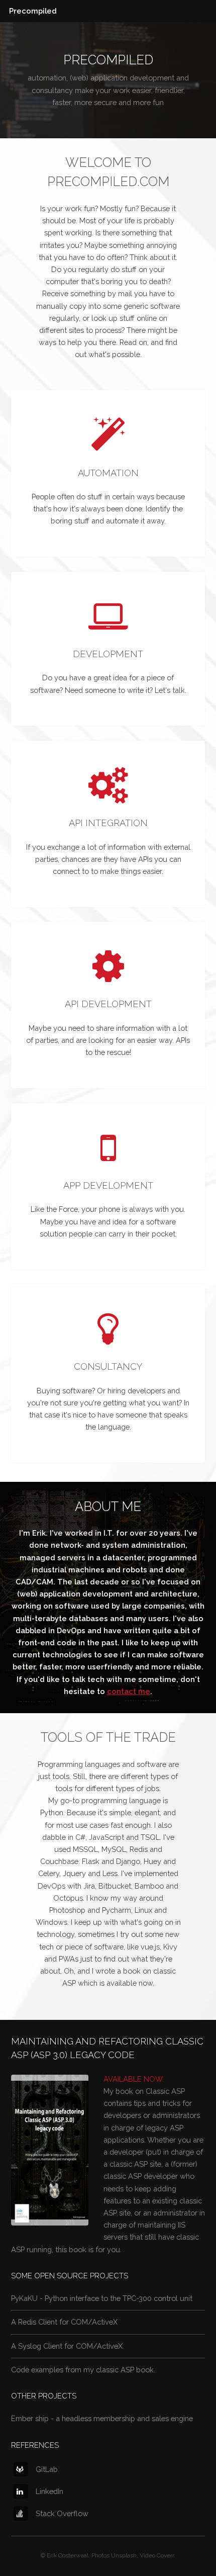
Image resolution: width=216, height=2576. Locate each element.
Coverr (165, 2555)
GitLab (47, 2469)
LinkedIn (49, 2491)
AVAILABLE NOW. (134, 2079)
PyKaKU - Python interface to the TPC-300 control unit (102, 2298)
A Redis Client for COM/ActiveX (64, 2322)
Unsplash (124, 2555)
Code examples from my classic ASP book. (83, 2370)
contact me (129, 1691)
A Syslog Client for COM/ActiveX (67, 2346)
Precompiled (33, 11)
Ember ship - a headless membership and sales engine (102, 2418)
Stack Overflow (62, 2513)
